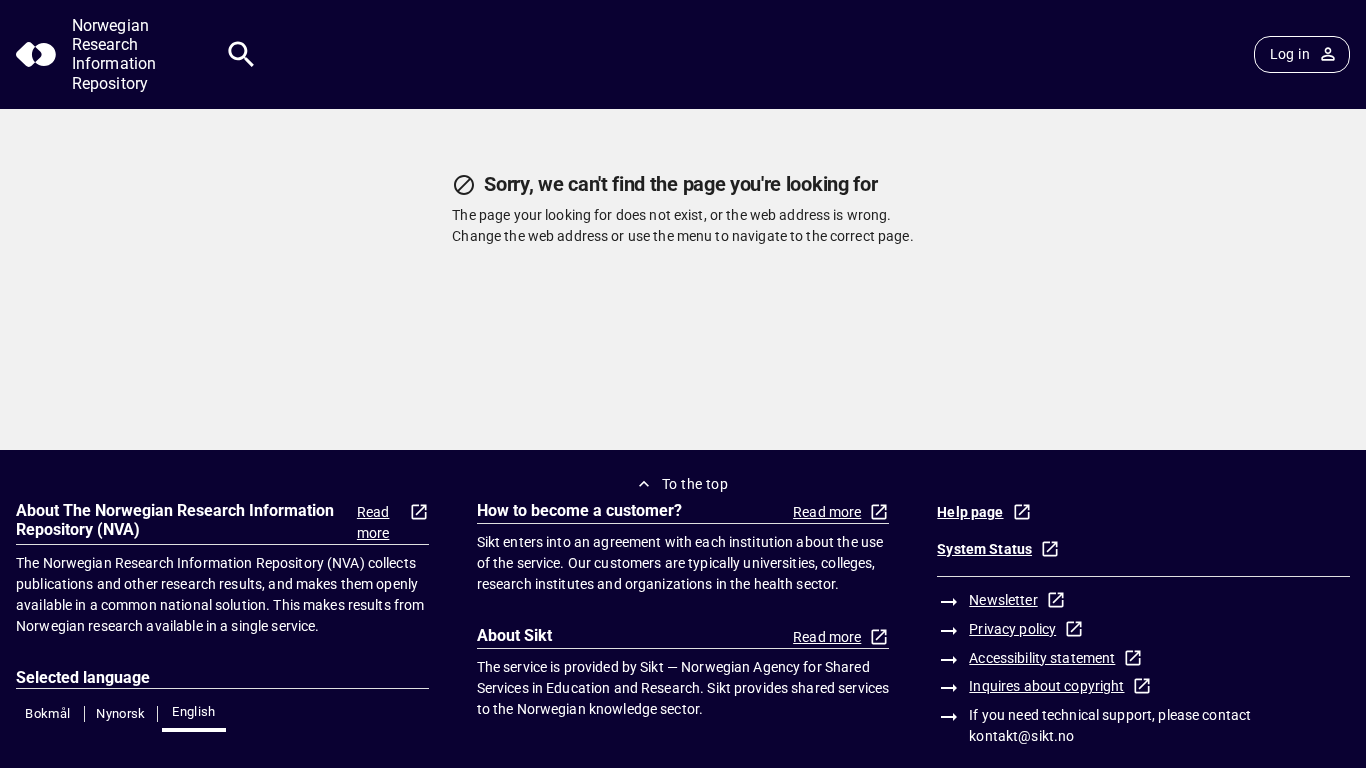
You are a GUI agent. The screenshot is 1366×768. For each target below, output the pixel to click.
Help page (970, 512)
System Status (984, 549)
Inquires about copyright (1046, 686)
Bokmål (47, 713)
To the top (695, 484)
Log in (1290, 54)
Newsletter (1003, 600)
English (194, 711)
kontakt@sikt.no (1021, 736)
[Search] (241, 54)
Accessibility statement (1042, 658)
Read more (373, 522)
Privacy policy (1012, 629)
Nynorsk (121, 713)
